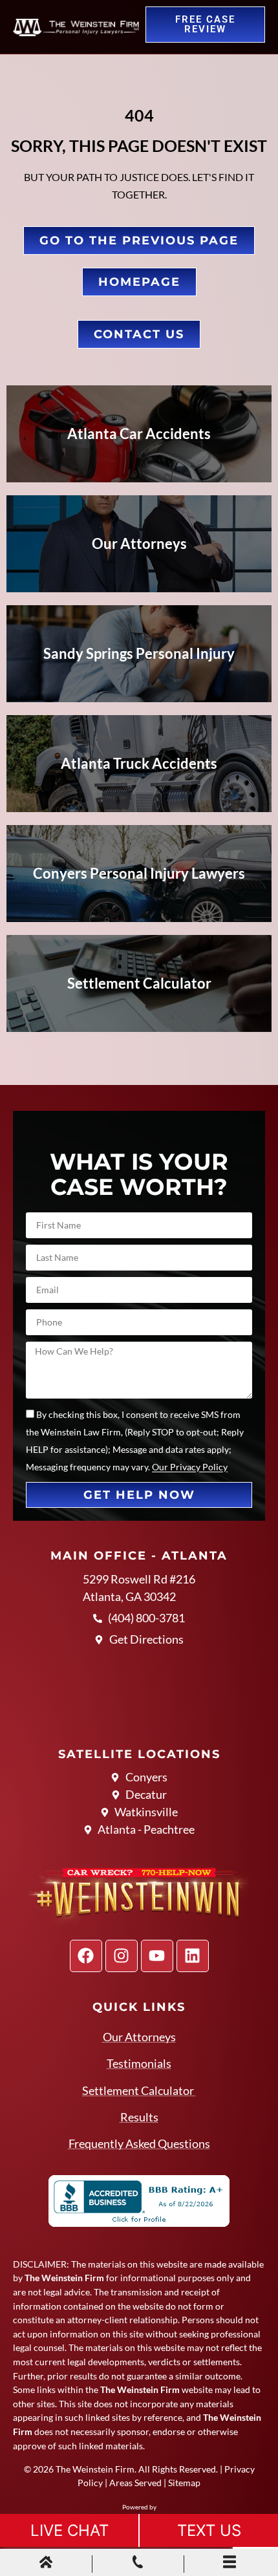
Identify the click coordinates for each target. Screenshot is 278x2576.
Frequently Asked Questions (139, 2143)
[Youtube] (157, 1956)
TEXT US (209, 2530)
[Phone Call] (138, 2564)
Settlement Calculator (139, 2090)
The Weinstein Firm (95, 2469)
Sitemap (184, 2483)
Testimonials (139, 2063)
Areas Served (135, 2483)
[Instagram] (122, 1956)
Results (139, 2117)
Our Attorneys (139, 2037)
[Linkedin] (193, 1956)
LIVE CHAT (69, 2530)
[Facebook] (86, 1956)
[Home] (46, 2564)
